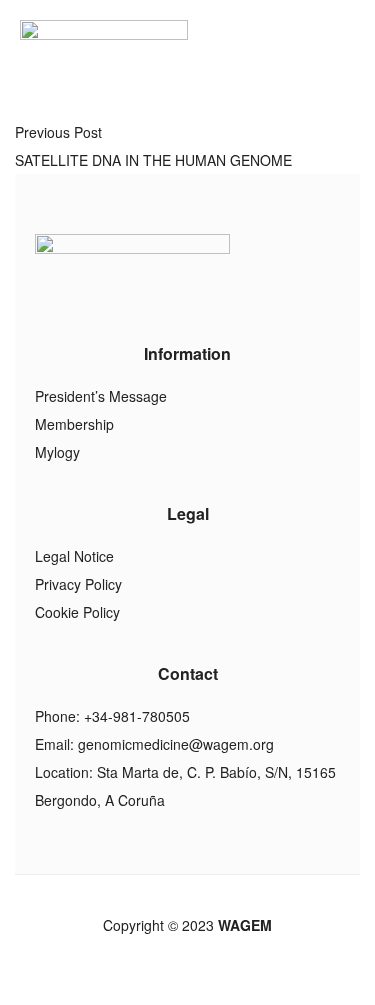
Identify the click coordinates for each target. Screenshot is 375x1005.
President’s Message (101, 396)
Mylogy (57, 452)
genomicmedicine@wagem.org (176, 744)
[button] (348, 45)
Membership (74, 424)
